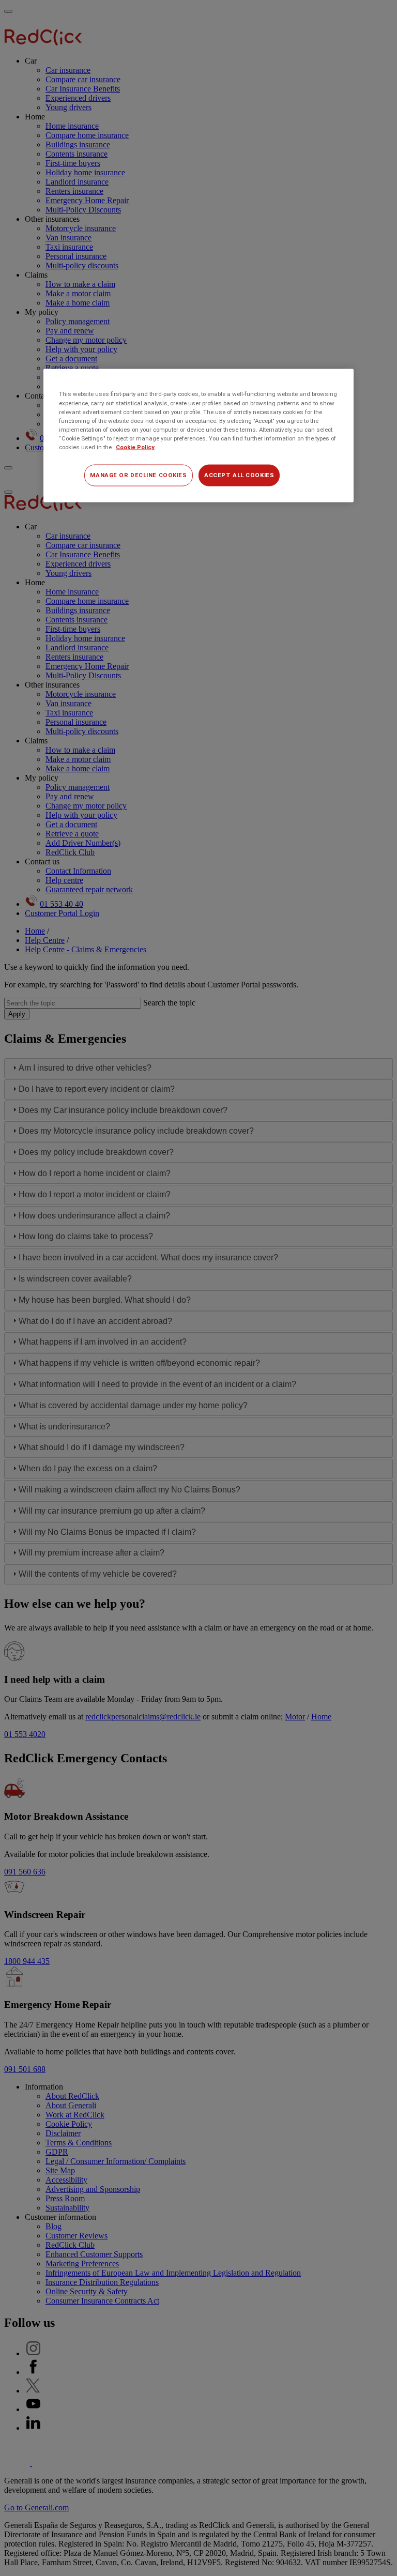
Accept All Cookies (239, 475)
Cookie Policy (135, 447)
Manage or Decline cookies (138, 475)
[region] (198, 436)
